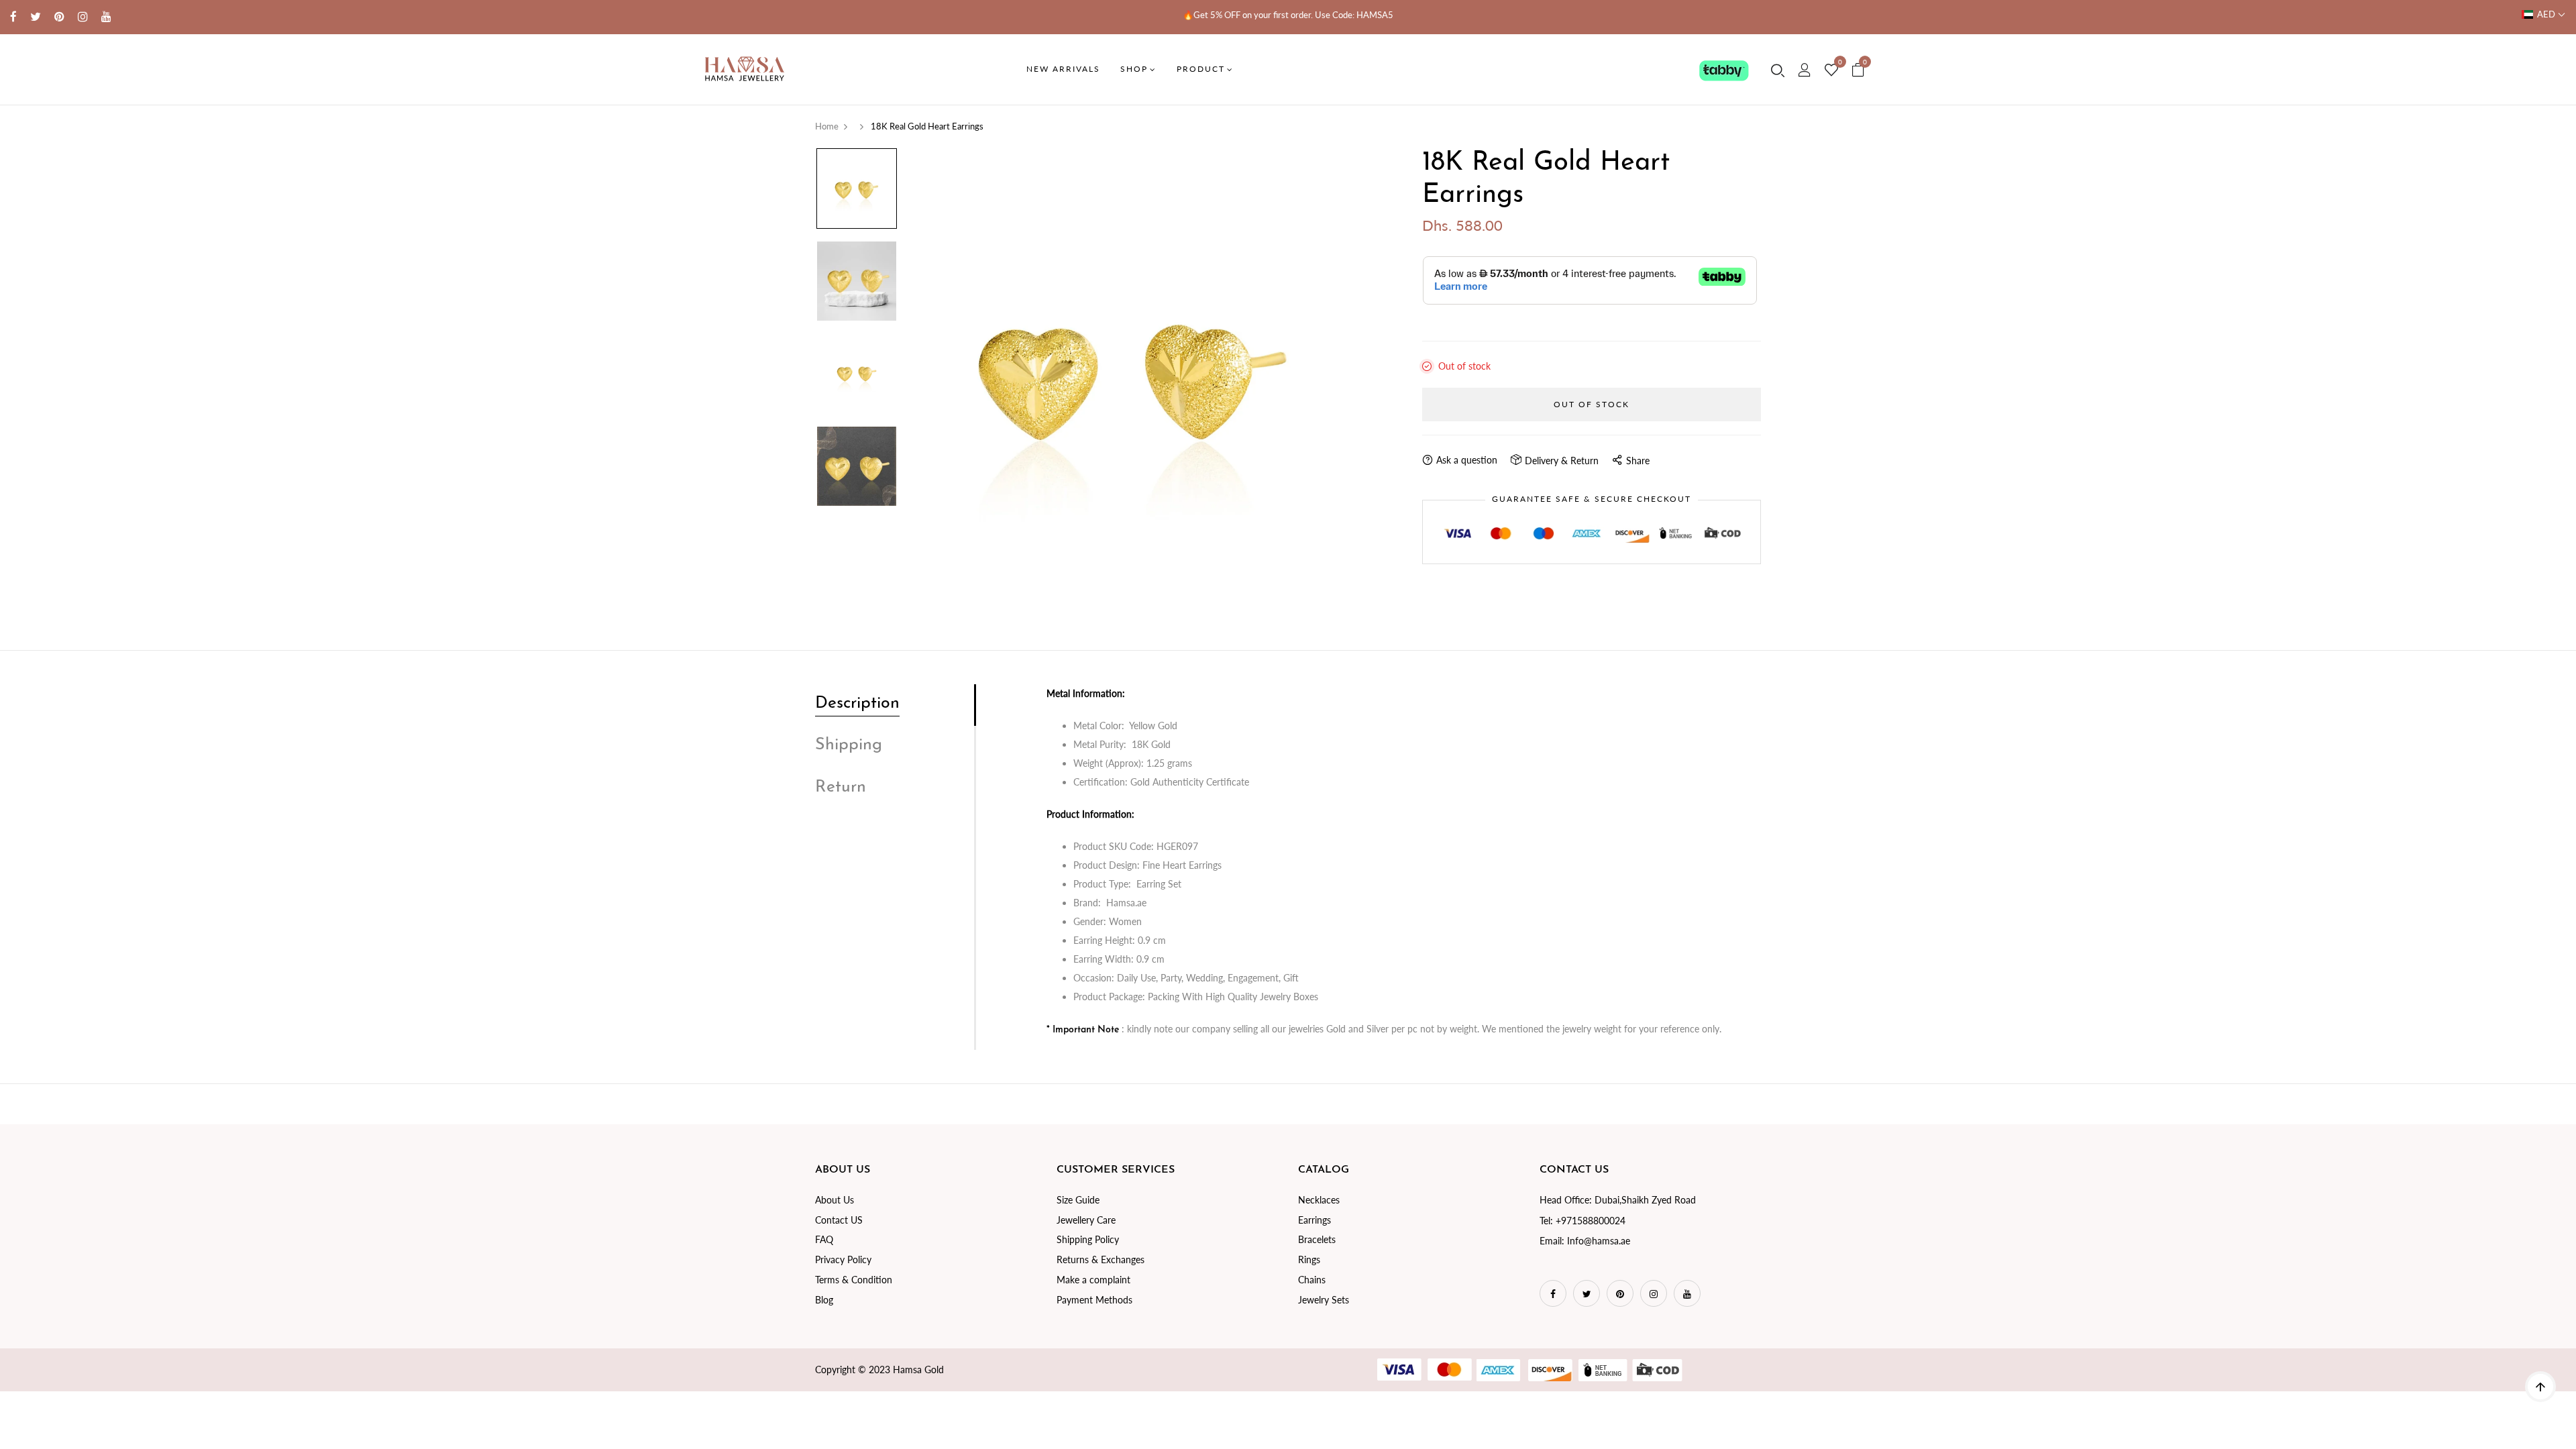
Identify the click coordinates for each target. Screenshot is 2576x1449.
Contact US (839, 1220)
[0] (1831, 70)
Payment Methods (1094, 1300)
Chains (1312, 1280)
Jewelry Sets (1324, 1300)
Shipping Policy (1088, 1239)
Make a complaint (1093, 1280)
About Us (835, 1200)
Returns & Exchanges (1101, 1259)
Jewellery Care (1086, 1220)
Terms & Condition (854, 1280)
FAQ (824, 1239)
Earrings (1314, 1220)
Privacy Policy (843, 1259)
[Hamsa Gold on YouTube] (106, 16)
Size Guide (1078, 1200)
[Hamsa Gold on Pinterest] (59, 16)
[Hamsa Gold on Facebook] (13, 16)
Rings (1309, 1259)
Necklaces (1319, 1200)
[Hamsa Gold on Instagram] (83, 16)
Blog (824, 1300)
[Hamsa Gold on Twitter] (36, 16)
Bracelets (1317, 1239)
